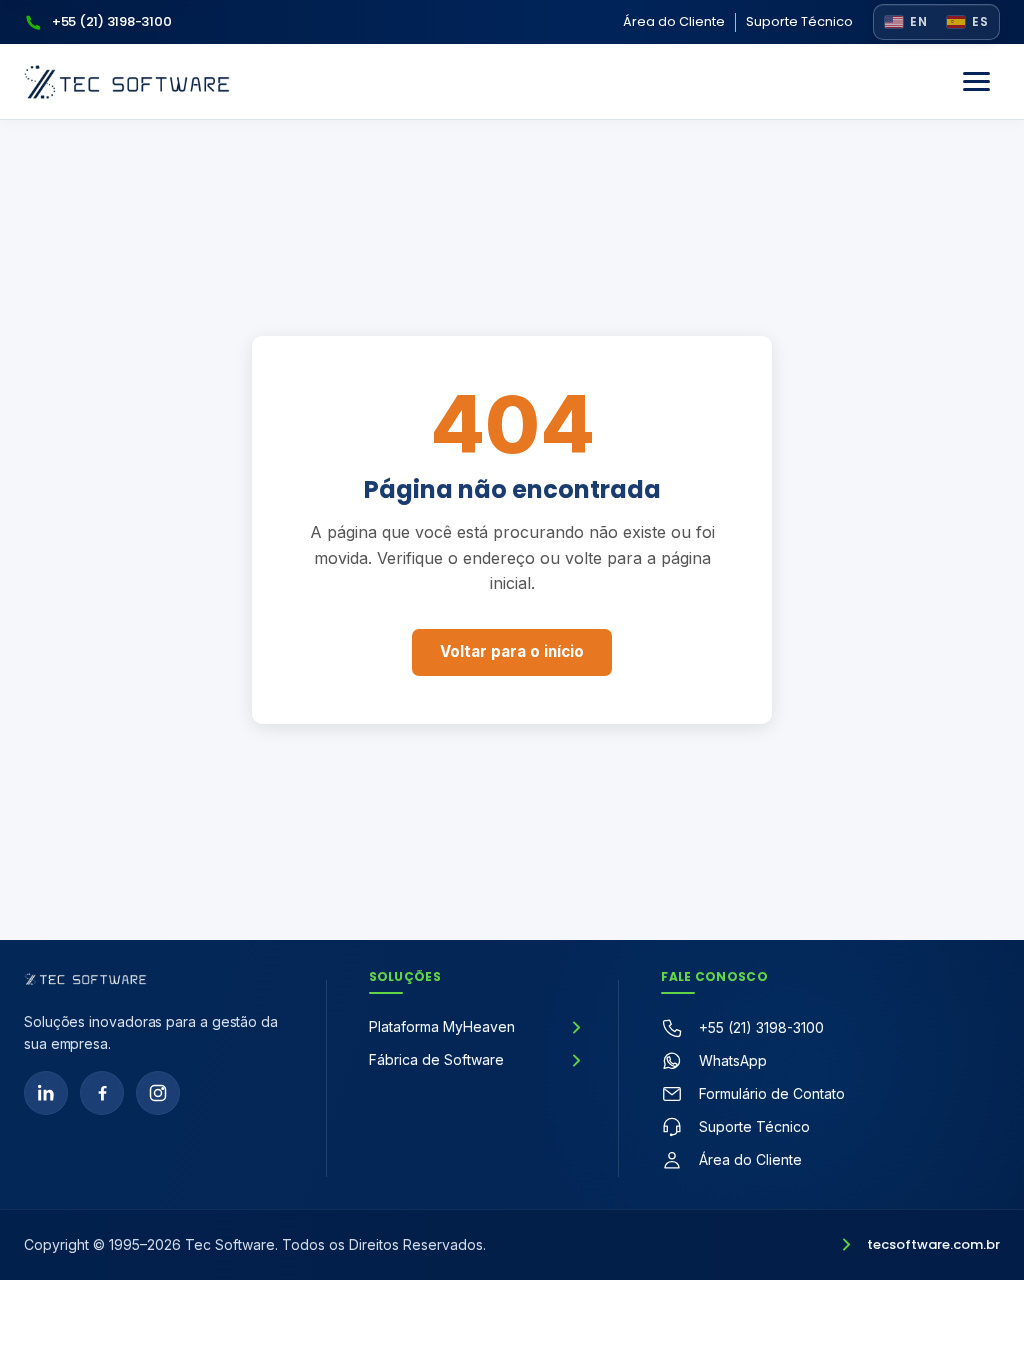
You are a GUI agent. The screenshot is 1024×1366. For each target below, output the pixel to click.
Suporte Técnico (799, 21)
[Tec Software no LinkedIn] (46, 1093)
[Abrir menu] (976, 82)
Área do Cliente (674, 21)
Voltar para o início (512, 651)
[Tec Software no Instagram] (158, 1093)
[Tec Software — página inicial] (85, 979)
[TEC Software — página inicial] (127, 82)
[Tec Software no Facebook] (102, 1093)
